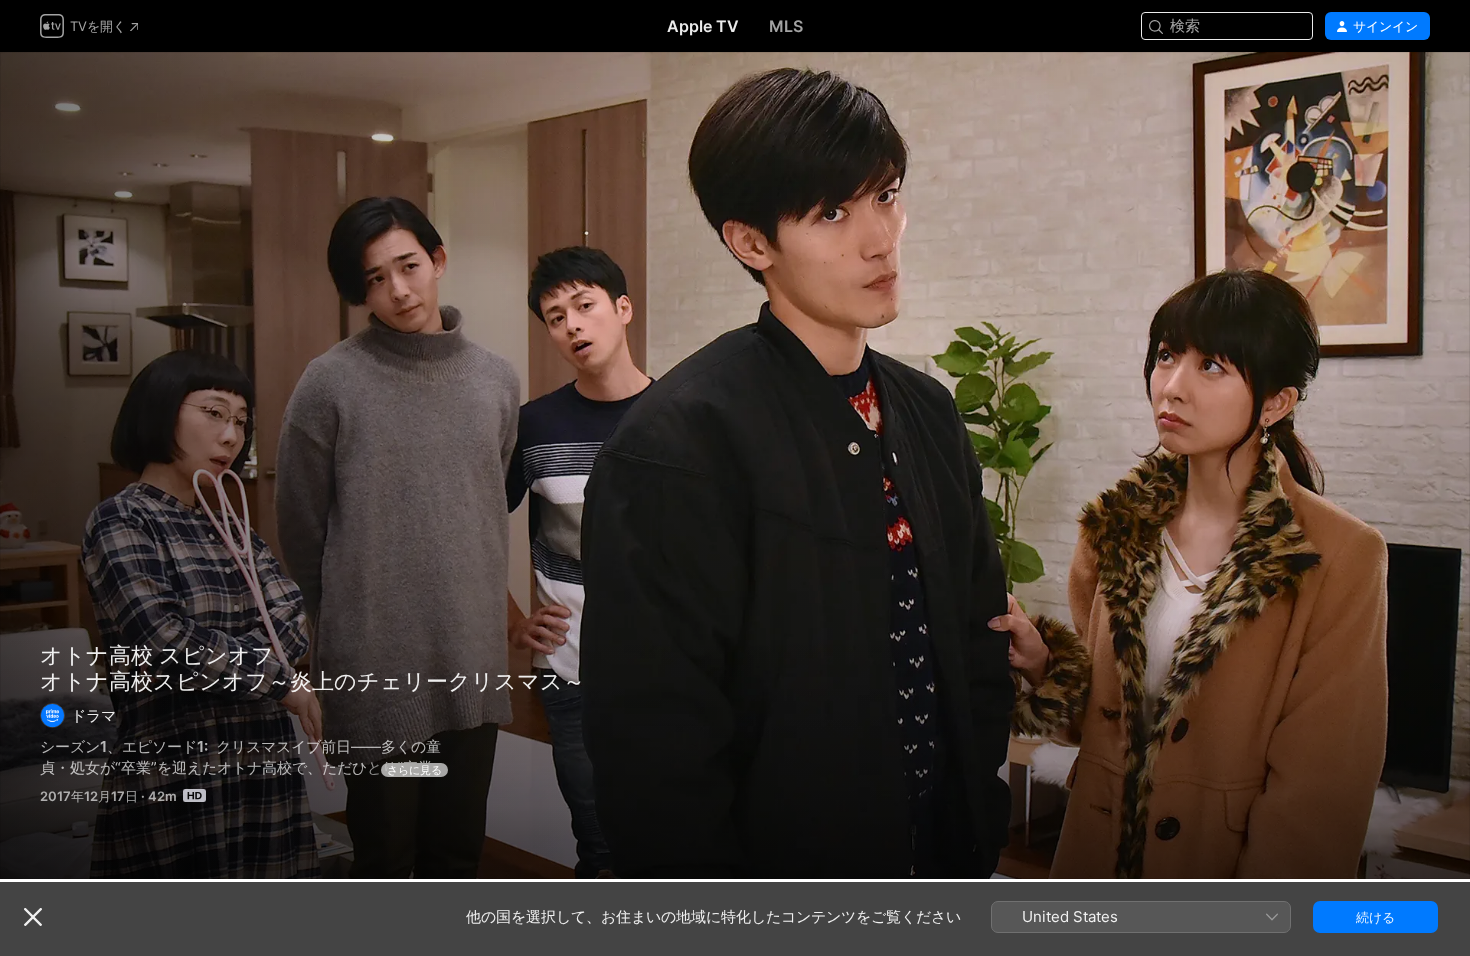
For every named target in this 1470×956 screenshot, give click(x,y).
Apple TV (703, 26)
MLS (786, 26)
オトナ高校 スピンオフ (157, 655)
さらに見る (414, 770)
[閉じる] (33, 917)
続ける (1375, 917)
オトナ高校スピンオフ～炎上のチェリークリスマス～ (735, 465)
